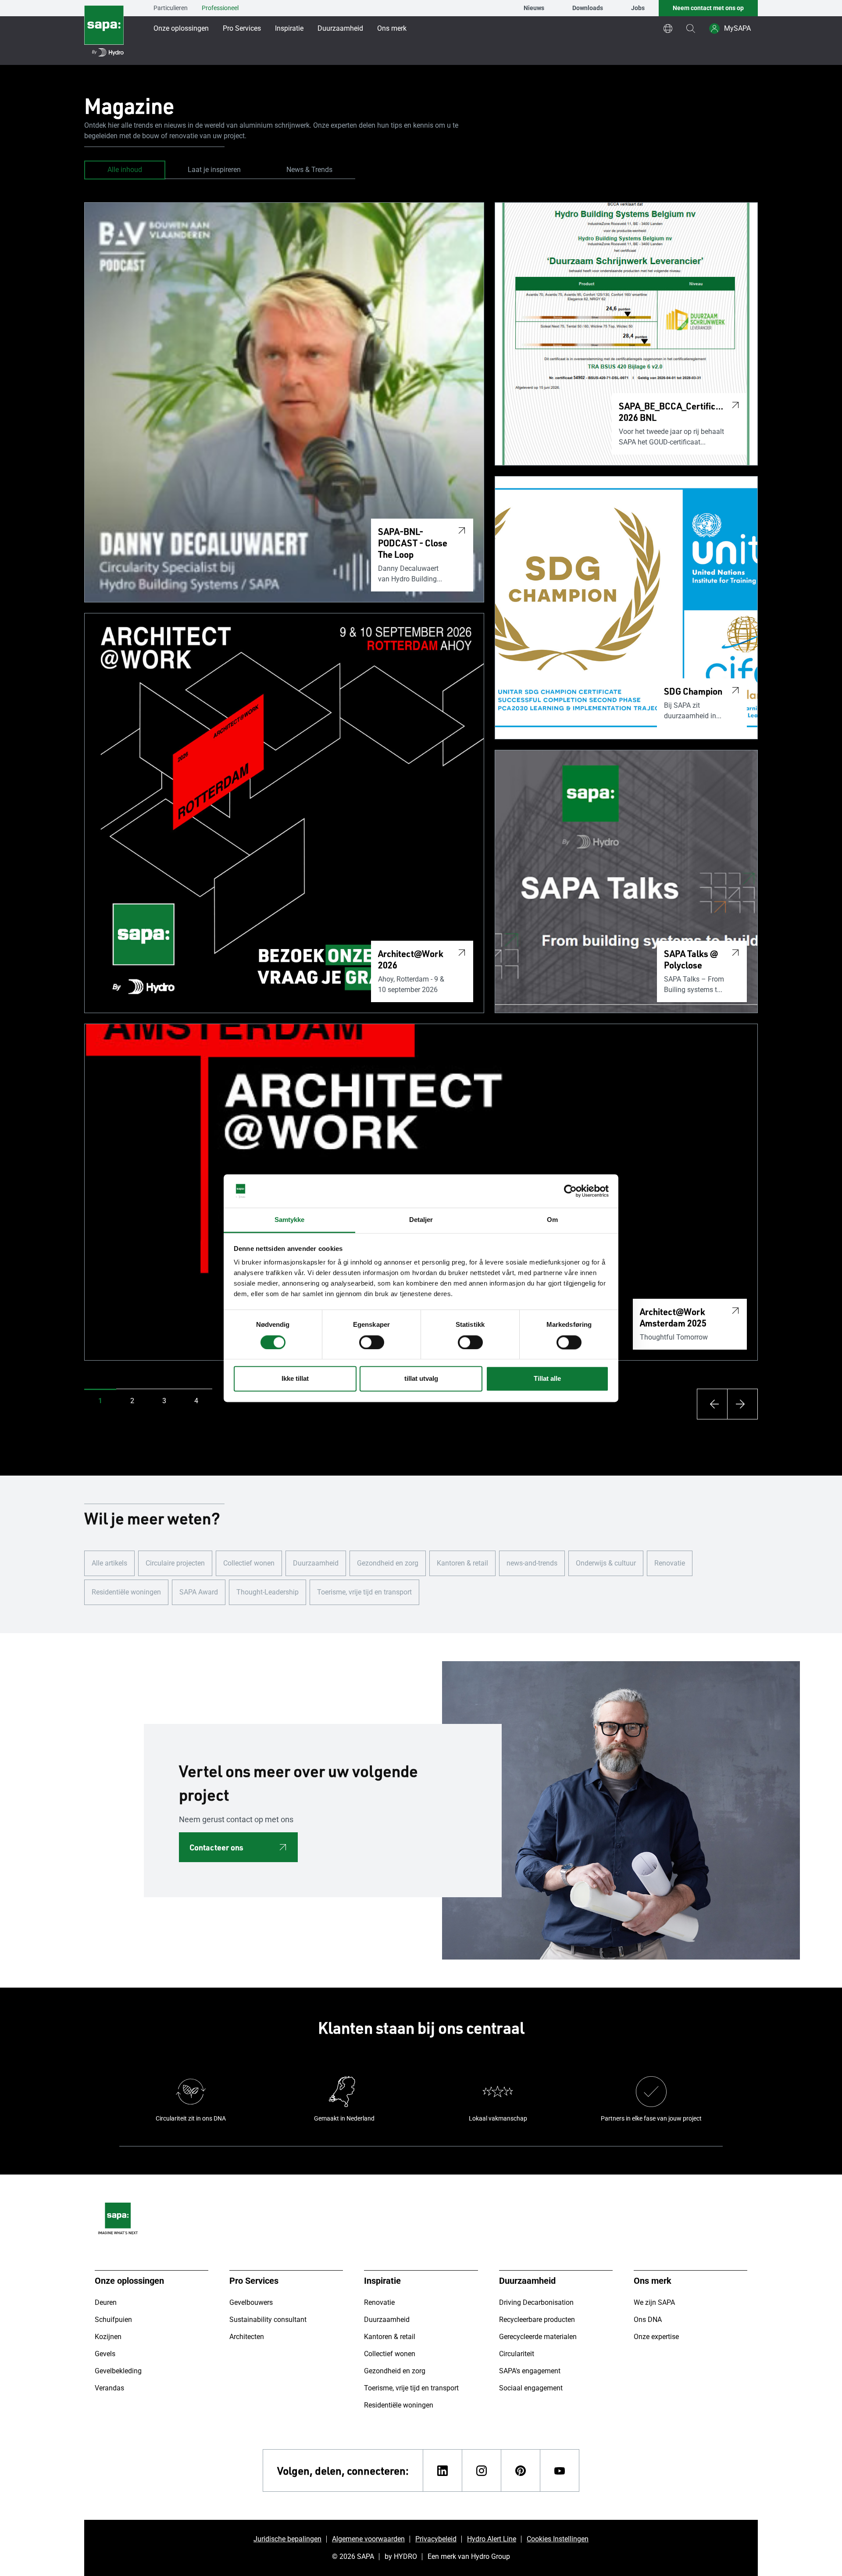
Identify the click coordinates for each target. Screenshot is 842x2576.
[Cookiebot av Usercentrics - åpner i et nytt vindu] (570, 1191)
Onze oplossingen (181, 28)
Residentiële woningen (126, 1592)
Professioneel (220, 8)
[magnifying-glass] (691, 29)
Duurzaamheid (340, 28)
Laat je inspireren (214, 170)
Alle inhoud (125, 170)
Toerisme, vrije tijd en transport (364, 1592)
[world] (668, 29)
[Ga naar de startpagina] (104, 32)
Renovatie (670, 1563)
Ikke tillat (295, 1379)
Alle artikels (109, 1563)
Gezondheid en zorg (388, 1563)
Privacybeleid (436, 2539)
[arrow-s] (712, 1404)
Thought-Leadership (268, 1592)
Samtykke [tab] (290, 1220)
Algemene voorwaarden (368, 2539)
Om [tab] (552, 1220)
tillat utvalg (421, 1379)
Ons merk (392, 28)
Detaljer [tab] (421, 1220)
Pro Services (242, 28)
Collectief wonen (249, 1563)
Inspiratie (289, 28)
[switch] (372, 1342)
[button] (100, 1401)
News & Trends (309, 170)
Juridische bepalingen (287, 2539)
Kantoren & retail (462, 1563)
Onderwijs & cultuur (606, 1563)
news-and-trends (532, 1563)
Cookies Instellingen (558, 2539)
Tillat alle (547, 1379)
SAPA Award (199, 1592)
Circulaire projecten (175, 1563)
